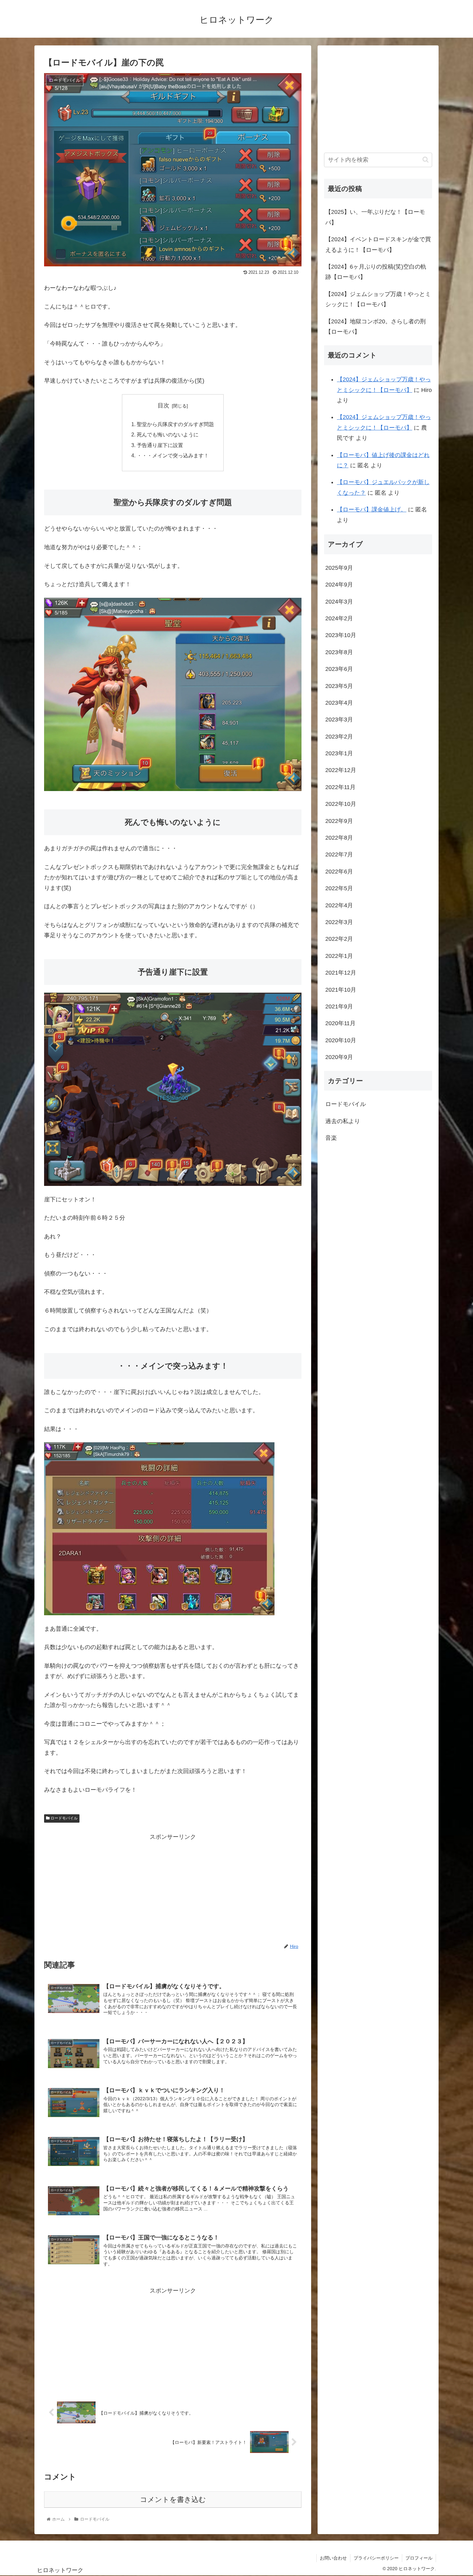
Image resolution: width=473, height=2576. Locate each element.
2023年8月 (339, 652)
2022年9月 (339, 821)
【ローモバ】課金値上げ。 (372, 510)
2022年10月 (341, 804)
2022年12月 (341, 770)
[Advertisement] (173, 1887)
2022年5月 (339, 888)
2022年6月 (339, 872)
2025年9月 (339, 568)
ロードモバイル (64, 1818)
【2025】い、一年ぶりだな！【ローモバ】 (375, 217)
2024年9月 (339, 585)
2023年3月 (339, 720)
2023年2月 (339, 737)
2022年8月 (339, 838)
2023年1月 (339, 753)
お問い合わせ (333, 2558)
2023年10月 (341, 635)
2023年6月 (339, 669)
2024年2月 (339, 618)
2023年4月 (339, 703)
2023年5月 (339, 686)
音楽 (331, 1138)
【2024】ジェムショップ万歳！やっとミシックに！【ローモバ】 (378, 299)
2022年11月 (340, 787)
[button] (426, 160)
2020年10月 (341, 1040)
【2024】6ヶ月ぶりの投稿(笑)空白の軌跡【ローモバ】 (376, 272)
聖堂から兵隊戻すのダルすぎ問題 (175, 424)
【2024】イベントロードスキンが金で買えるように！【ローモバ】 (378, 244)
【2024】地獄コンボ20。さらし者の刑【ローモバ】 (376, 327)
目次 (163, 405)
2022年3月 (339, 922)
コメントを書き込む (173, 2500)
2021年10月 (341, 990)
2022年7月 (339, 855)
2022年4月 (339, 905)
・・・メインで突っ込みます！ (173, 455)
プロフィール (419, 2558)
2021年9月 (339, 1007)
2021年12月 (341, 973)
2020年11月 (340, 1023)
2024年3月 (339, 602)
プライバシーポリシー (376, 2558)
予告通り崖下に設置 (160, 445)
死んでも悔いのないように (168, 434)
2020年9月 (339, 1057)
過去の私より (343, 1121)
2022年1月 (339, 956)
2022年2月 (339, 939)
